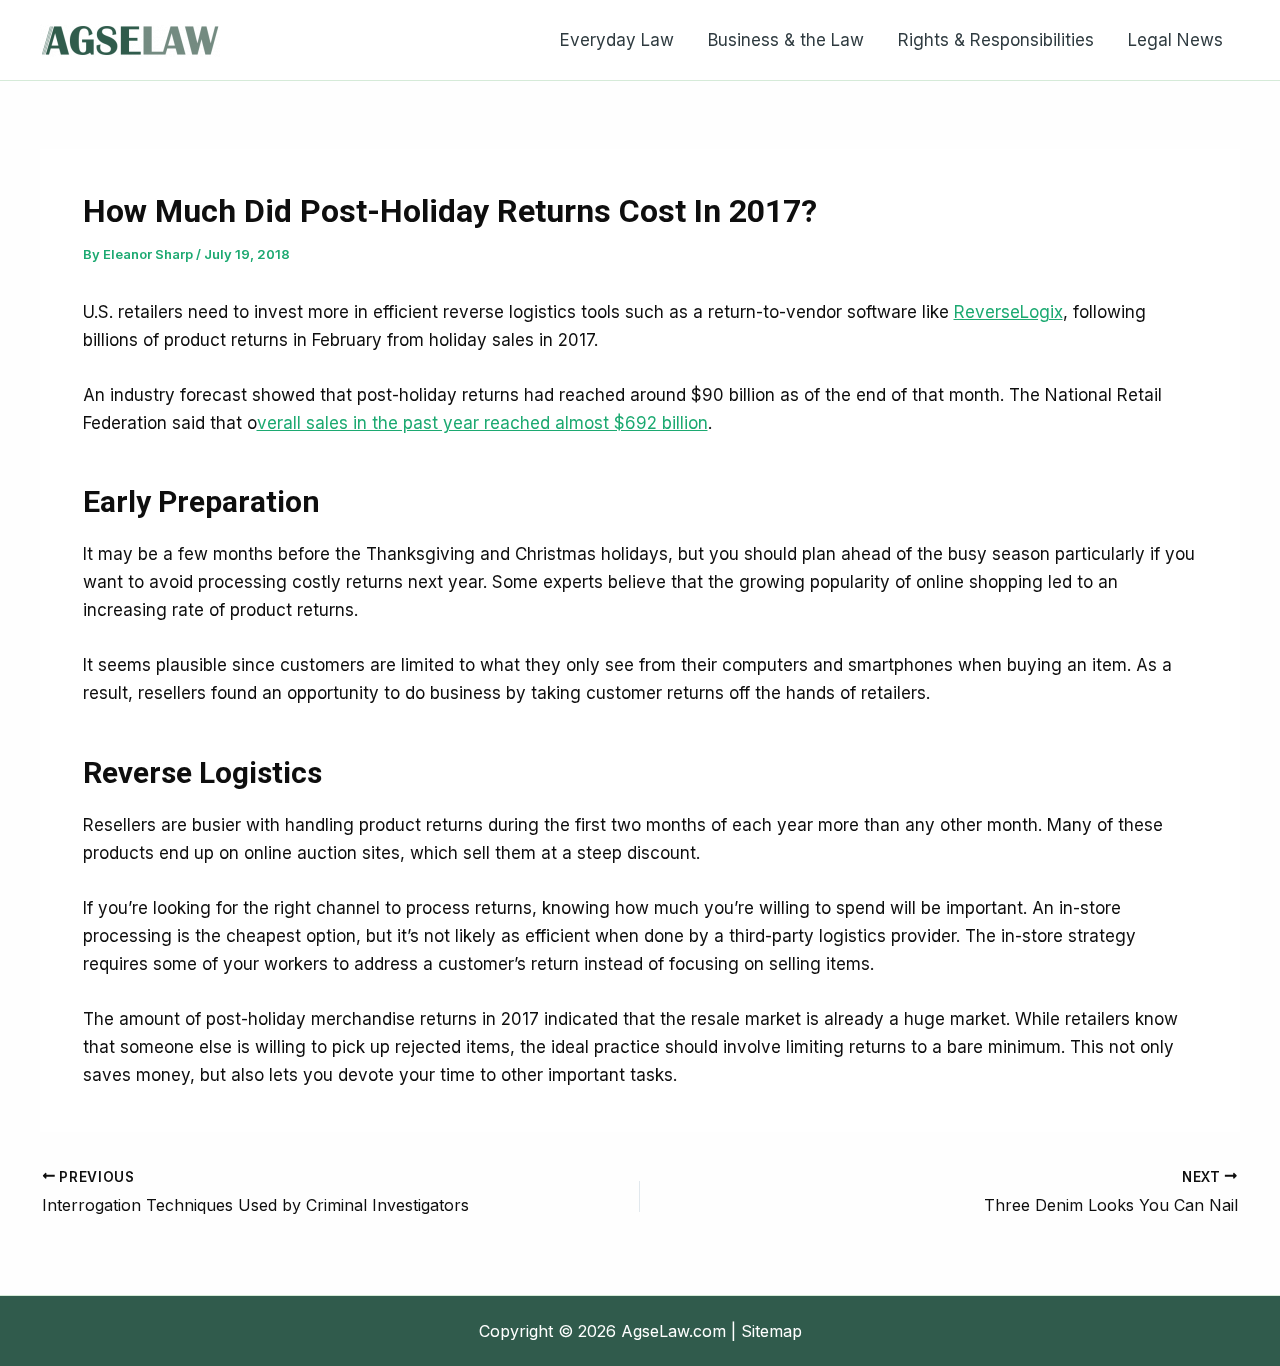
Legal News (1175, 40)
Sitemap (771, 1331)
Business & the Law (786, 40)
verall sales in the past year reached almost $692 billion (482, 423)
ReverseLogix (1008, 312)
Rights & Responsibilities (996, 40)
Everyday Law (617, 40)
